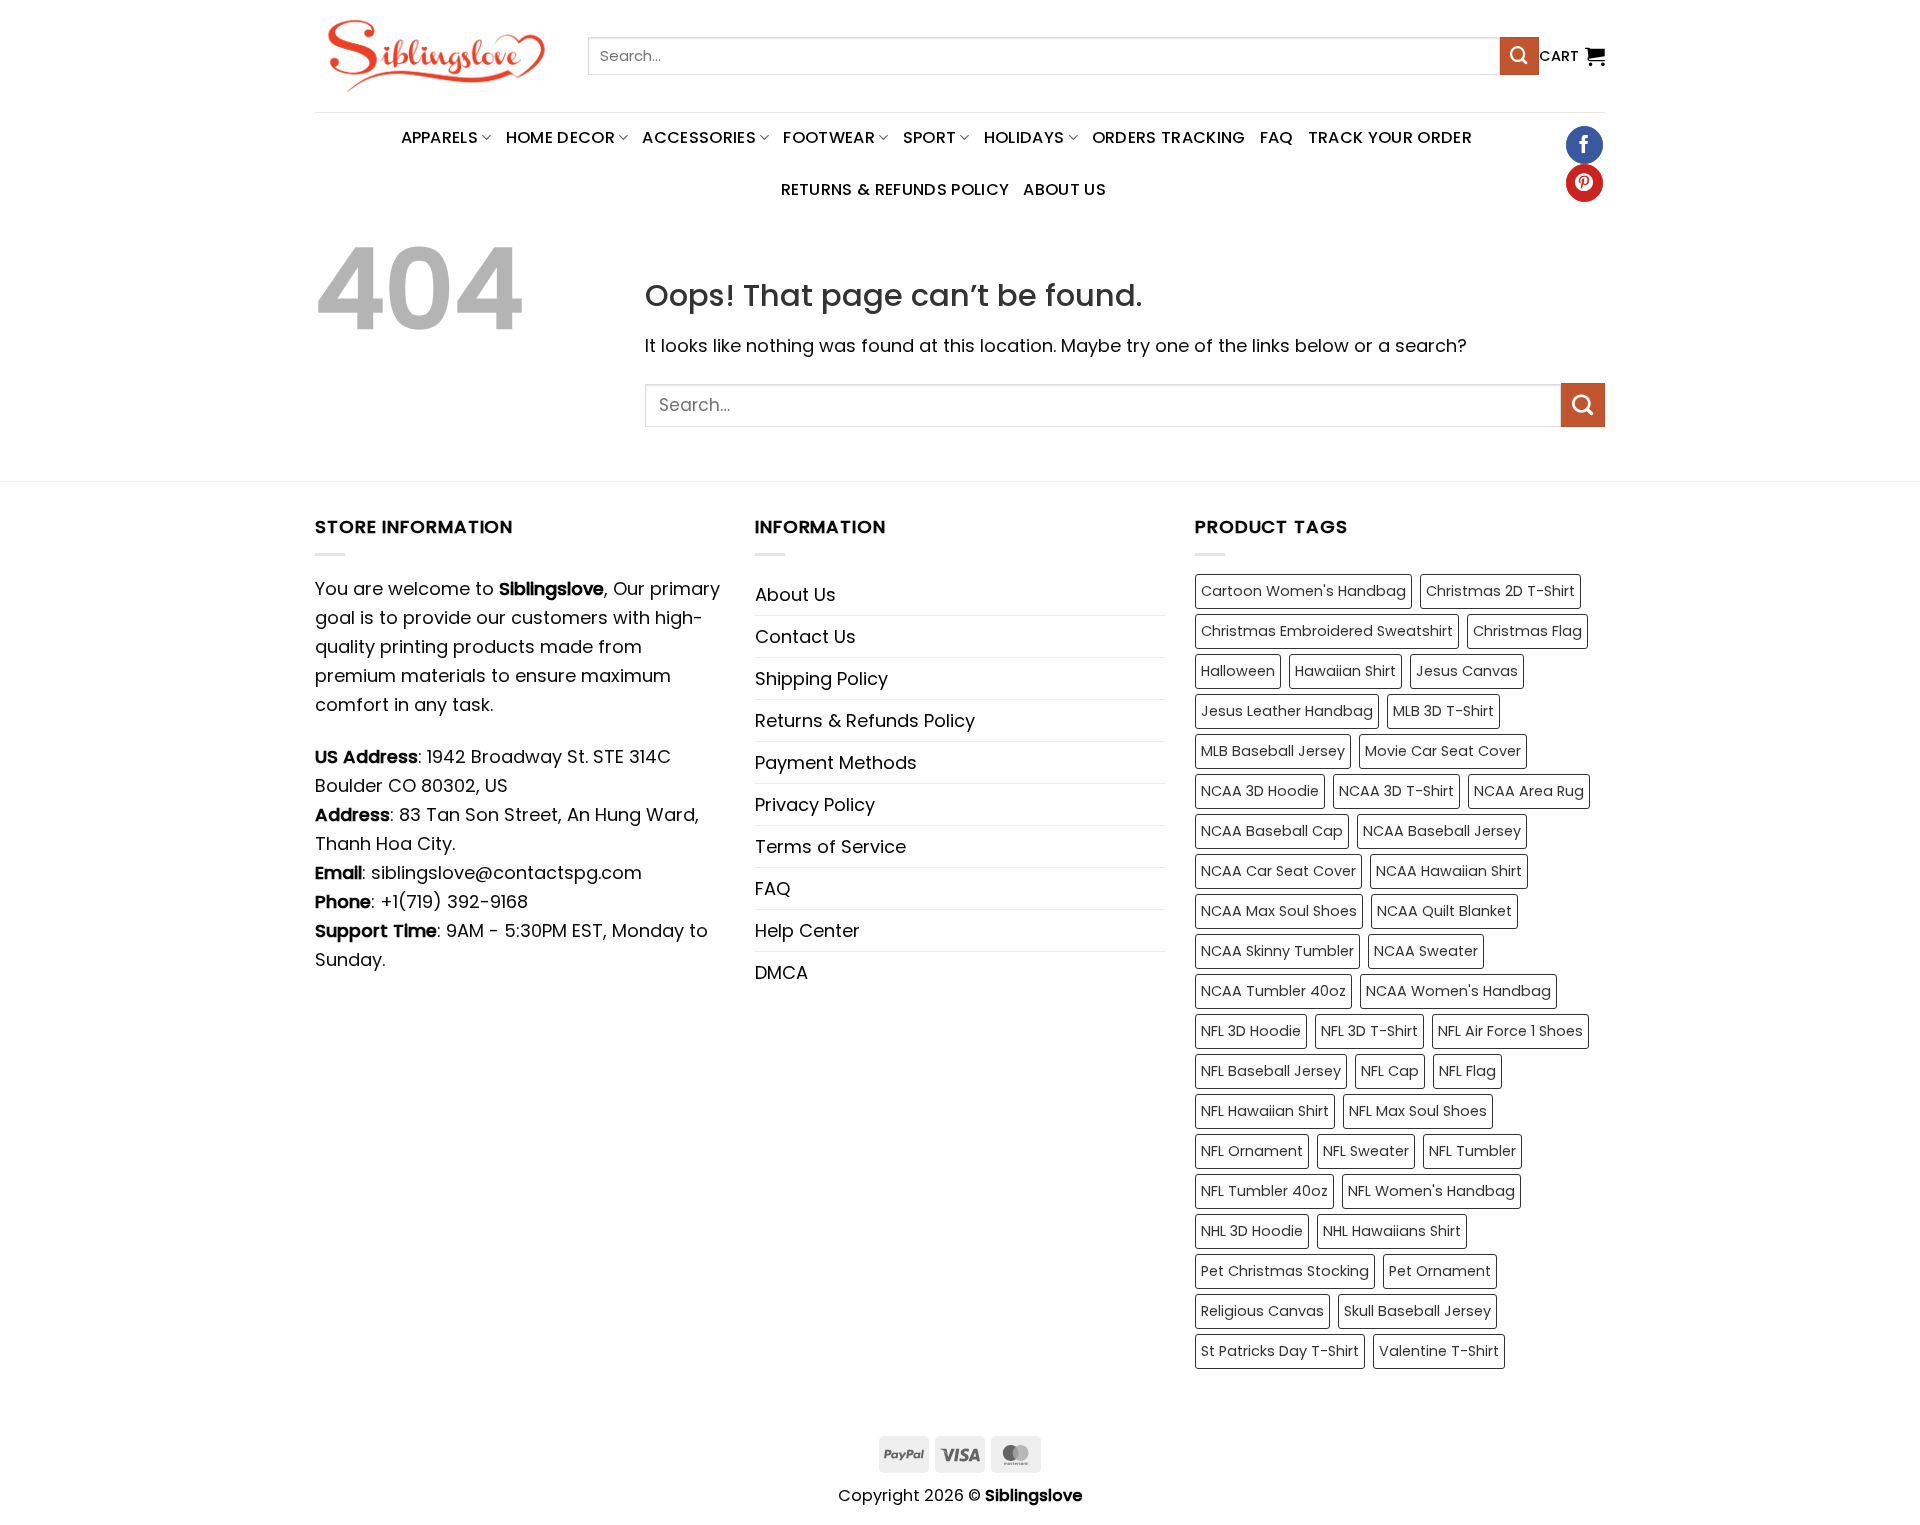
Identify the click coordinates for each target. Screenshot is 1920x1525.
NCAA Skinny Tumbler (1277, 951)
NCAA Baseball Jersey (1442, 831)
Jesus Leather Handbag (1287, 711)
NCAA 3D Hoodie (1260, 791)
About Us (1064, 189)
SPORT (930, 137)
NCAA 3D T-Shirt (1396, 791)
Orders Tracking (1169, 137)
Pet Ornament (1440, 1271)
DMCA (781, 972)
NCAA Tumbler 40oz (1273, 991)
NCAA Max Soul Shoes (1279, 911)
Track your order (1390, 137)
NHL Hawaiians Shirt (1392, 1231)
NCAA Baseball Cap (1272, 831)
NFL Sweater (1366, 1151)
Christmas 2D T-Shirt (1500, 591)
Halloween (1238, 671)
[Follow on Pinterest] (1584, 183)
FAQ (1277, 137)
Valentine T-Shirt (1439, 1351)
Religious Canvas (1262, 1311)
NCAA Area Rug (1529, 791)
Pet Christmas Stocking (1285, 1271)
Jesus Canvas (1467, 671)
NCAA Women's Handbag (1458, 991)
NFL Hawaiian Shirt (1265, 1111)
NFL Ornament (1252, 1151)
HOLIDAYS (1024, 137)
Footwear (829, 137)
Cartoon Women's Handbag (1303, 591)
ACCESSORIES (699, 137)
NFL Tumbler (1472, 1151)
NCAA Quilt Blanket (1444, 911)
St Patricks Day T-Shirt (1280, 1351)
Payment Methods (836, 762)
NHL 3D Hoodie (1252, 1231)
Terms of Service (830, 846)
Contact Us (805, 636)
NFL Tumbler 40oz (1264, 1191)
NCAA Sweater (1426, 951)
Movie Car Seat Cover (1443, 751)
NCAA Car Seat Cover (1278, 871)
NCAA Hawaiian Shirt (1449, 871)
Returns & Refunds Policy (895, 189)
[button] (1572, 56)
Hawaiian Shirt (1345, 671)
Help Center (807, 930)
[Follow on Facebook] (1584, 145)
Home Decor (560, 137)
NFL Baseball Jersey (1271, 1071)
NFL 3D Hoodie (1251, 1031)
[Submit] (1519, 56)
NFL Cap (1390, 1071)
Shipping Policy (821, 678)
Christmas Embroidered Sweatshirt (1327, 631)
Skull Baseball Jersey (1417, 1311)
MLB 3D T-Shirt (1443, 711)
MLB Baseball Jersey (1273, 751)
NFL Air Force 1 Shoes (1510, 1031)
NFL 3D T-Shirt (1369, 1031)
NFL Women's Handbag (1431, 1191)
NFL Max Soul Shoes (1418, 1111)
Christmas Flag (1527, 631)
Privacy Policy (815, 804)
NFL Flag (1467, 1071)
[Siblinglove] (436, 56)
